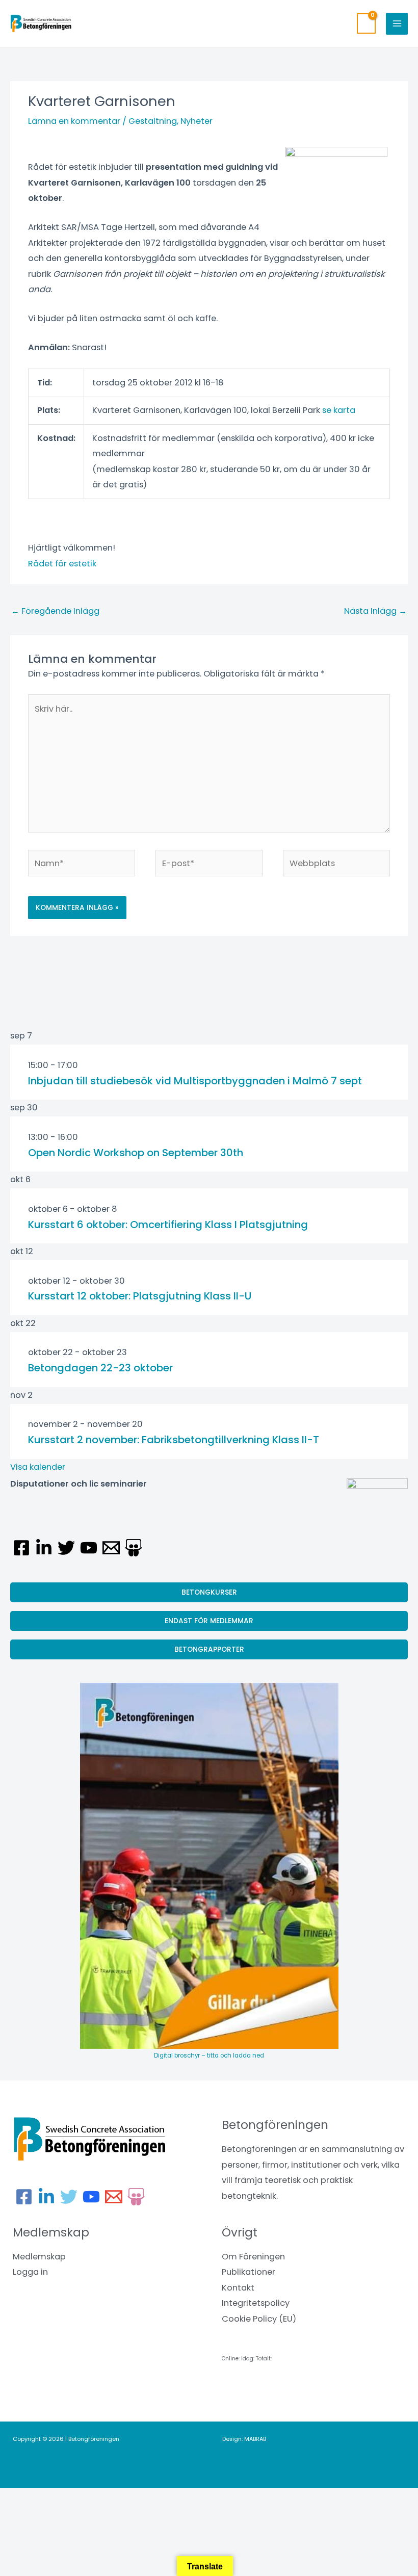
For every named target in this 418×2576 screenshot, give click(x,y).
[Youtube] (89, 1548)
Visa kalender (38, 1467)
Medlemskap (39, 2257)
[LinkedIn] (44, 1548)
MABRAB (255, 2439)
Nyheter (197, 121)
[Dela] (106, 2498)
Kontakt (238, 2288)
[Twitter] (66, 1548)
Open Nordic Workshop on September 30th (136, 1153)
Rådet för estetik (62, 564)
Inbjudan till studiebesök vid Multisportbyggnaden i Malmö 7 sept (195, 1081)
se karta (339, 410)
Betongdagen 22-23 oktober (100, 1368)
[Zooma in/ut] (20, 2498)
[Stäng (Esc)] (149, 2498)
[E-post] (111, 1548)
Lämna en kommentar (74, 121)
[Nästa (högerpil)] (63, 2515)
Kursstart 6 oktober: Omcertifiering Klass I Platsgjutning (168, 1225)
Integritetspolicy (256, 2303)
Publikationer (249, 2272)
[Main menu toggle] (397, 24)
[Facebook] (21, 1548)
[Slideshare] (134, 1548)
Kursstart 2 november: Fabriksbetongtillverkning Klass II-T (174, 1440)
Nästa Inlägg (375, 611)
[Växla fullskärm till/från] (63, 2498)
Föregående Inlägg (55, 611)
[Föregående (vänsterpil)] (20, 2515)
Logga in (30, 2272)
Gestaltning (153, 121)
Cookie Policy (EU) (259, 2319)
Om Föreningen (253, 2257)
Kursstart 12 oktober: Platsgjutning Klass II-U (140, 1296)
